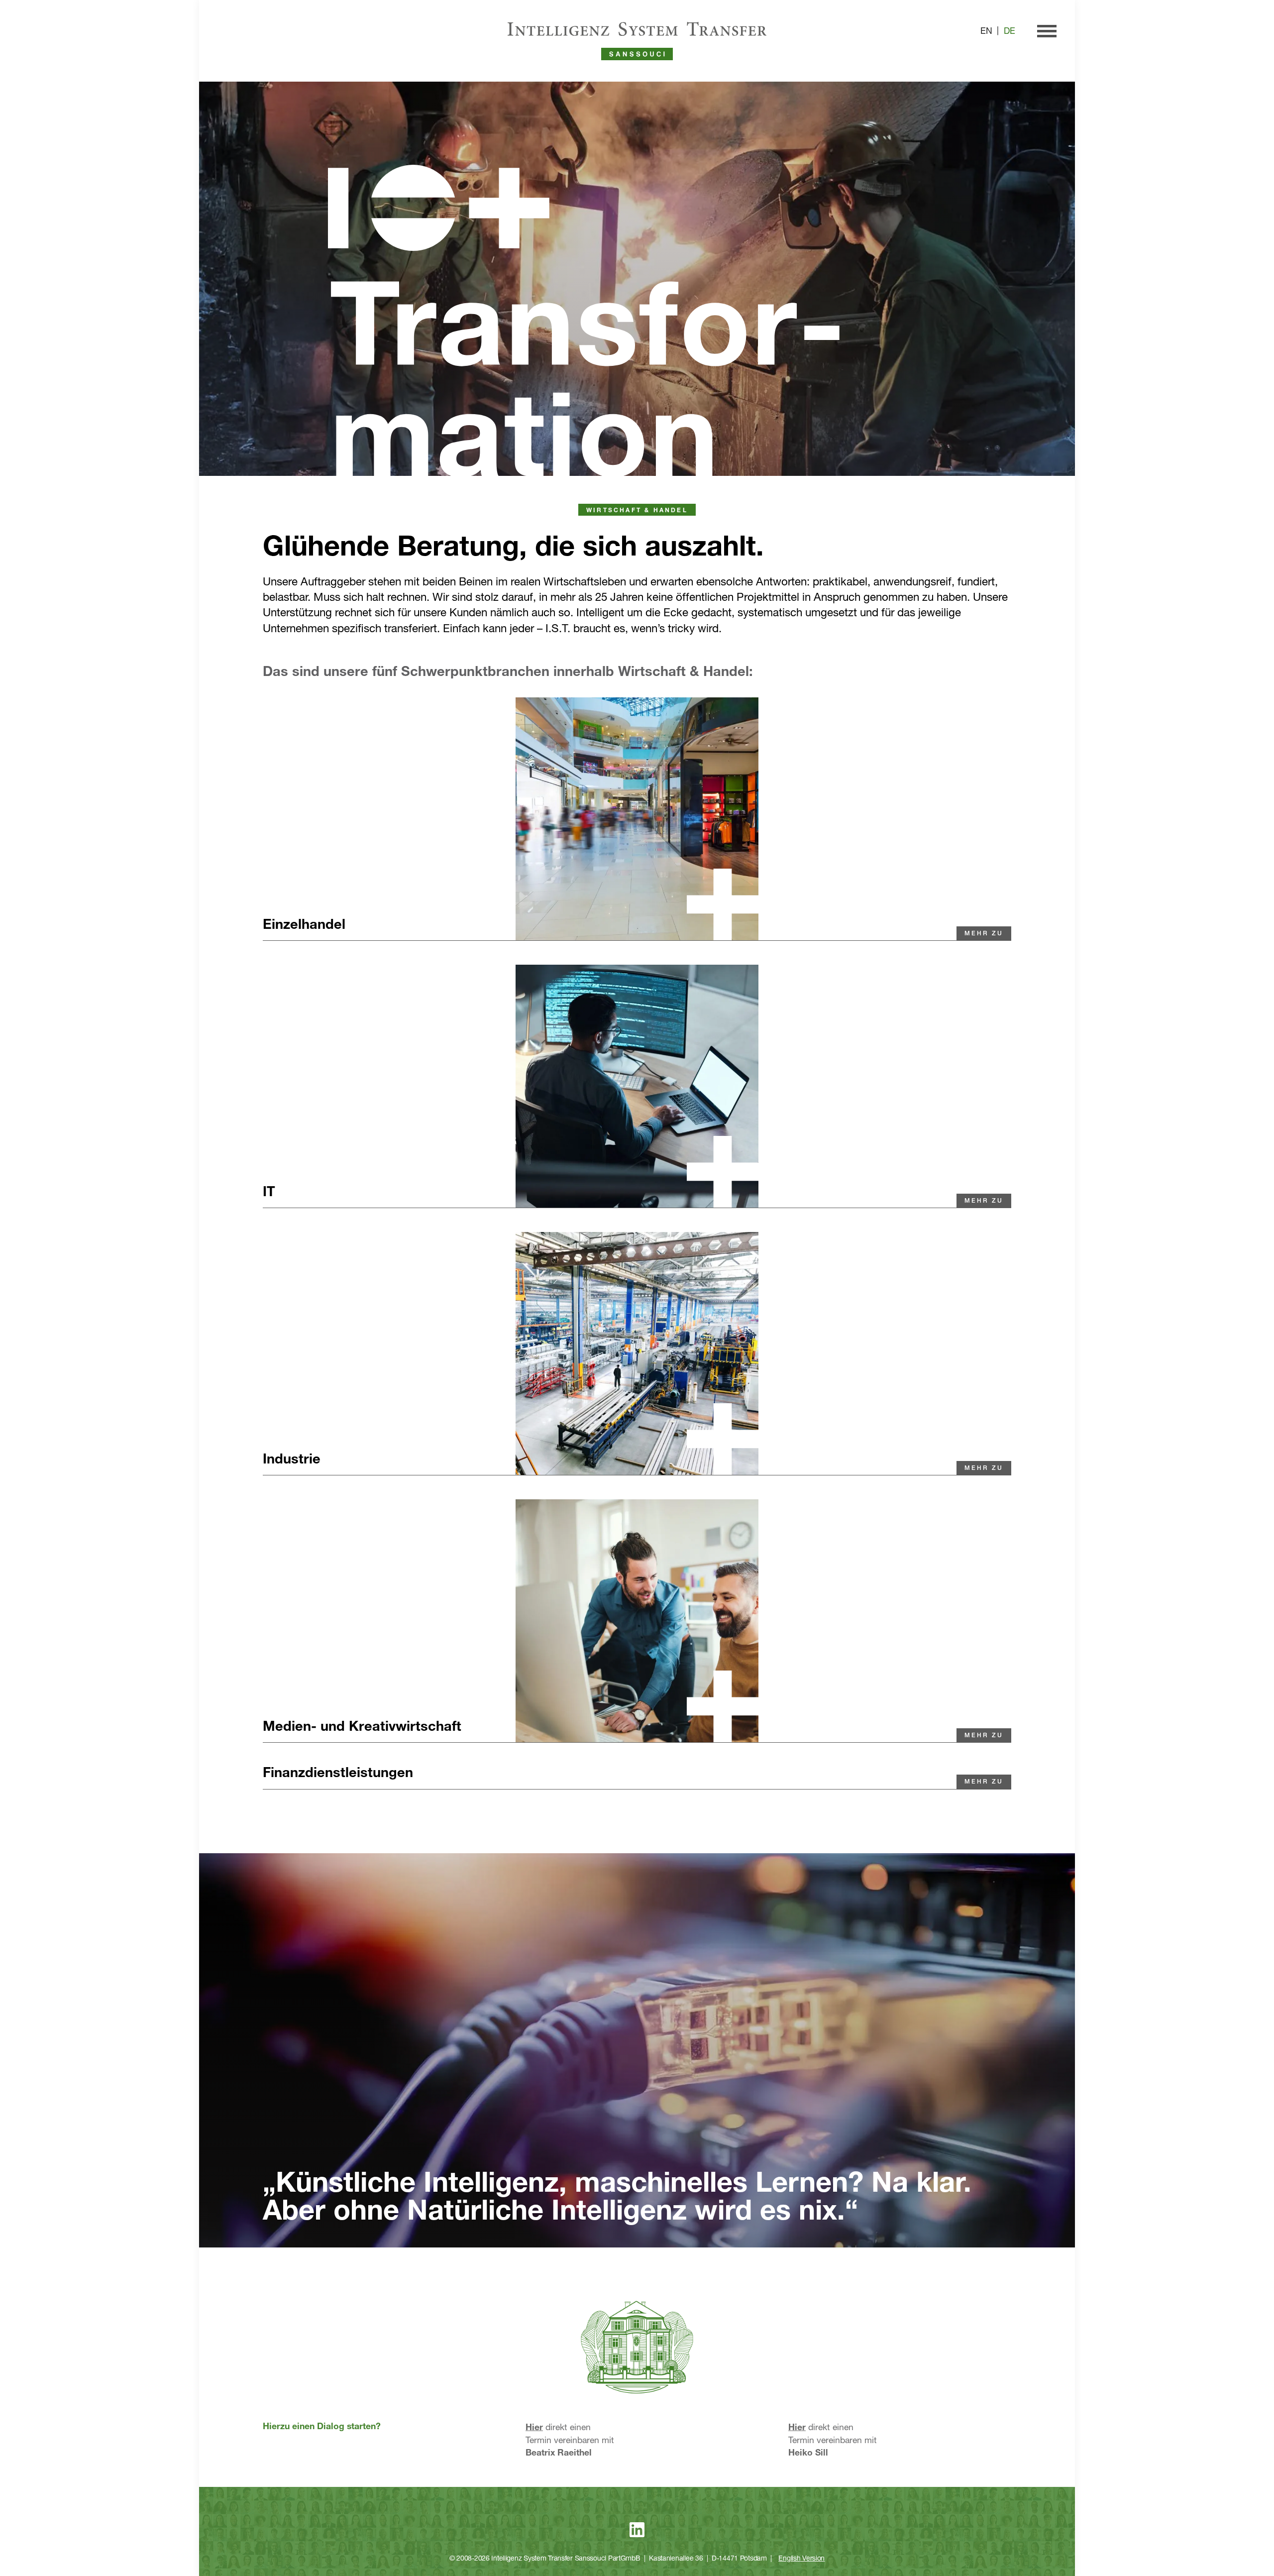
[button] (380, 929)
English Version (801, 2559)
